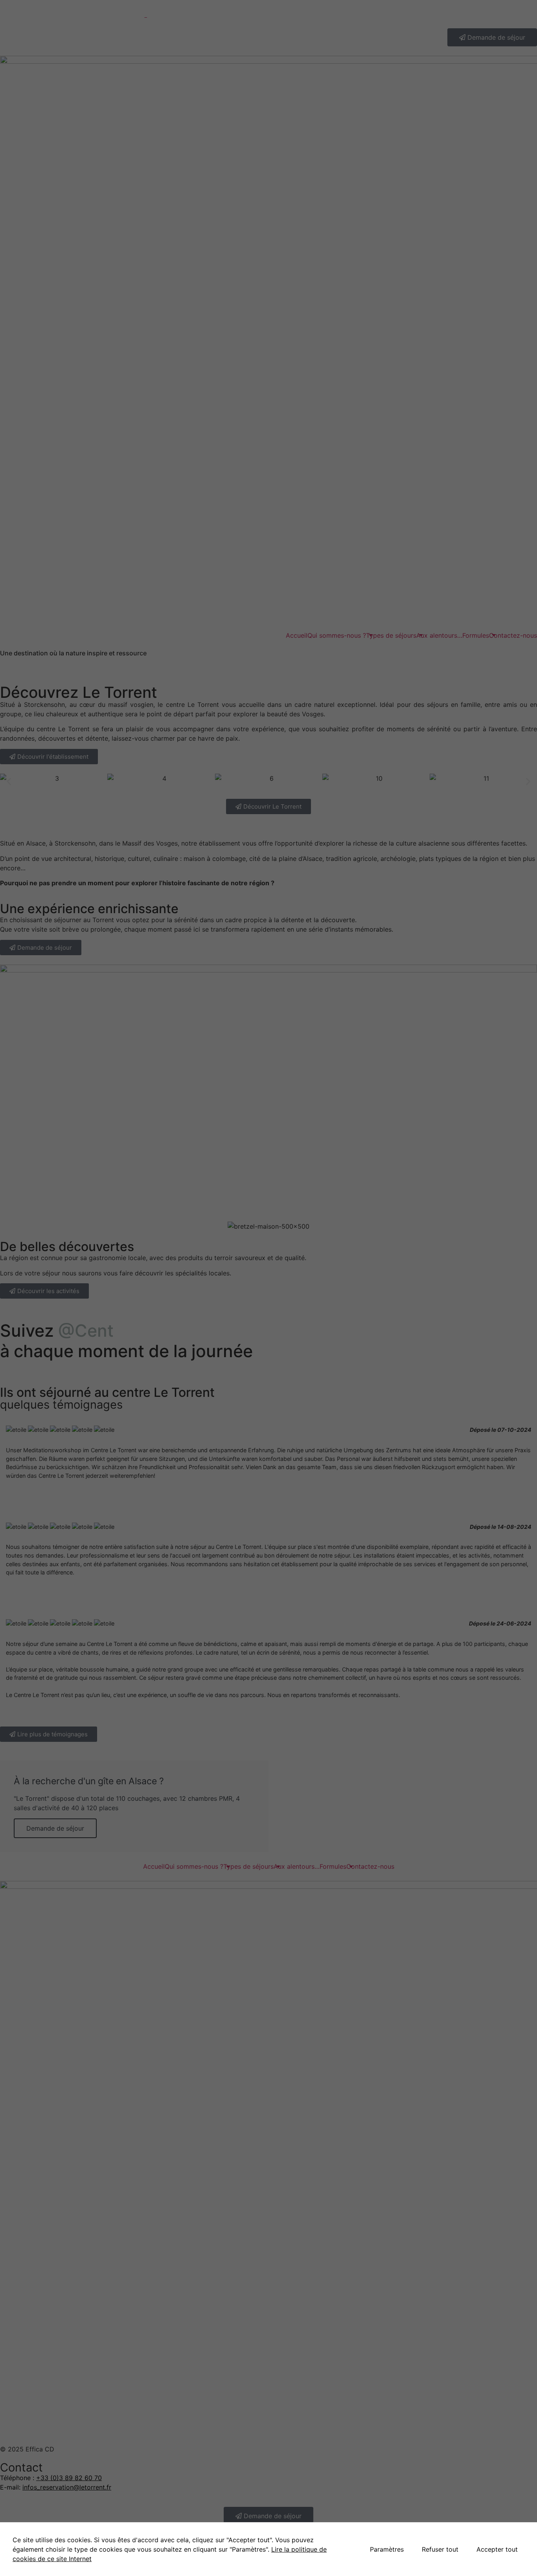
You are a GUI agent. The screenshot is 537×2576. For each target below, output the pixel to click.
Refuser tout (440, 2549)
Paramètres (387, 2549)
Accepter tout (497, 2549)
